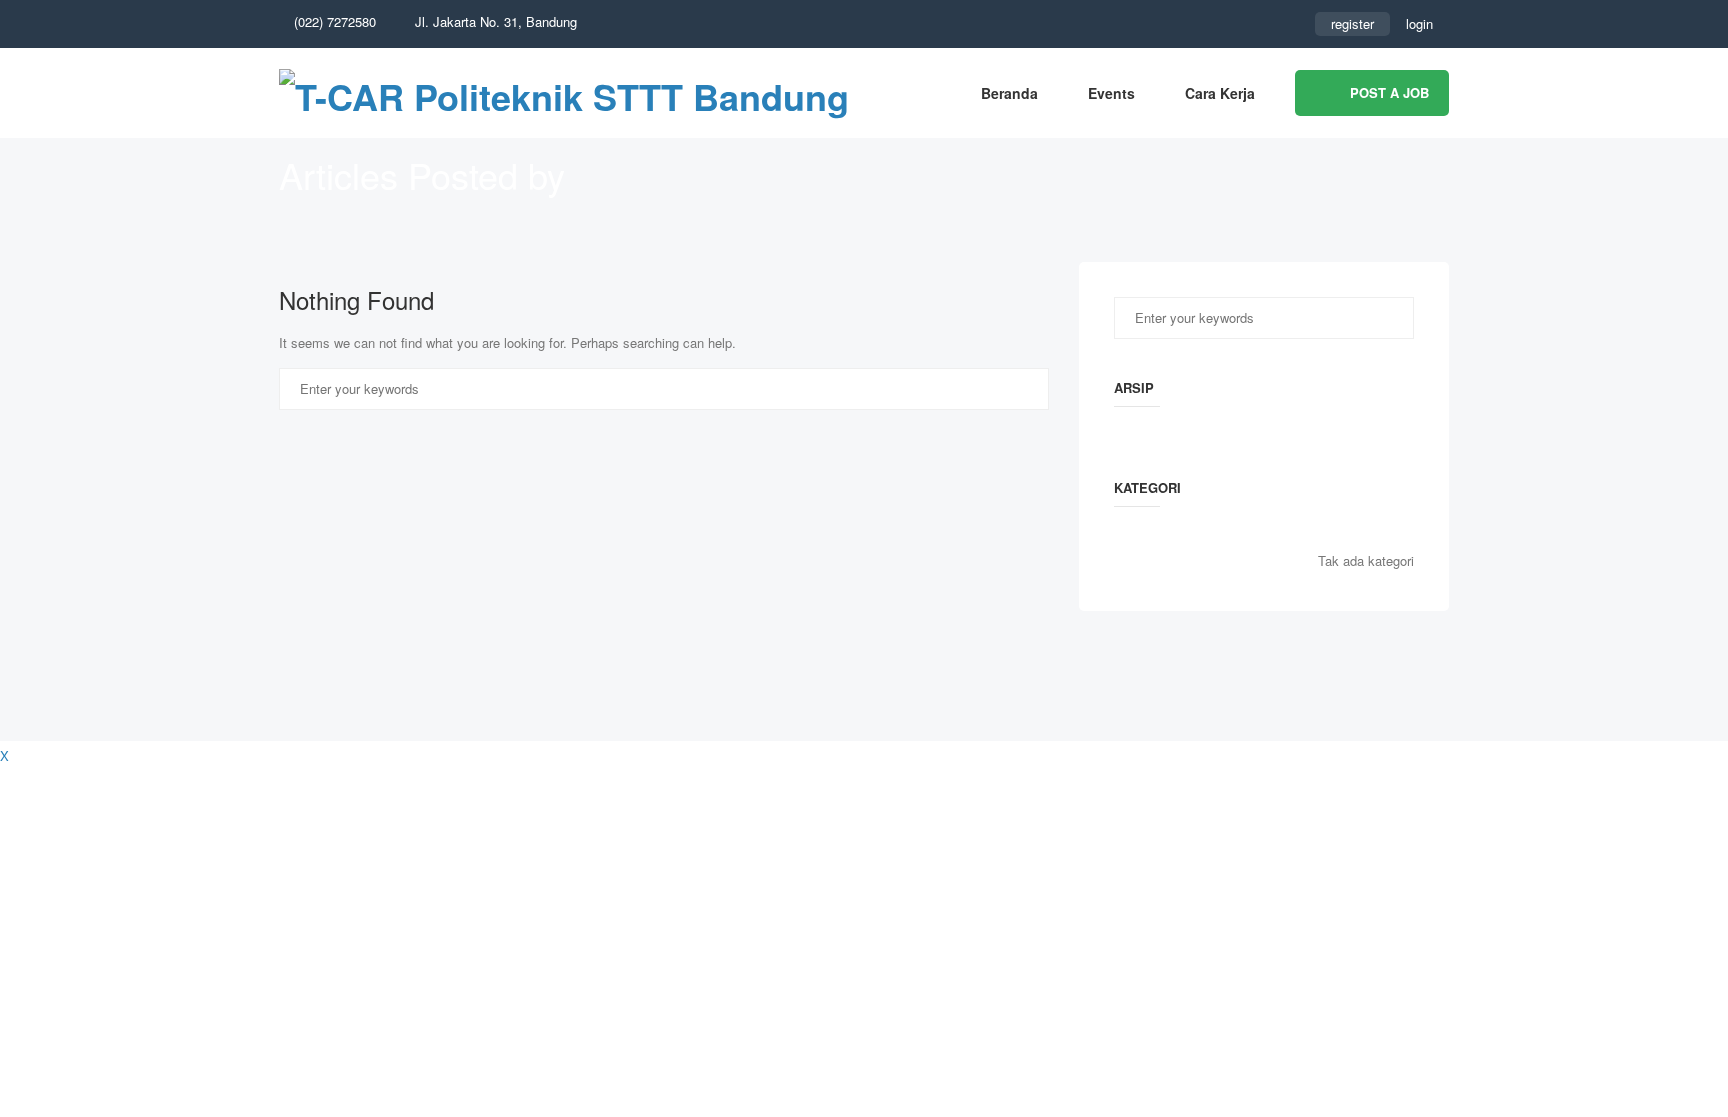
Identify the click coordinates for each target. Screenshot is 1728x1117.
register (1352, 23)
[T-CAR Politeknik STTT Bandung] (564, 93)
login (1419, 23)
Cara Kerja (1220, 93)
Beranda (1009, 93)
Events (1111, 93)
